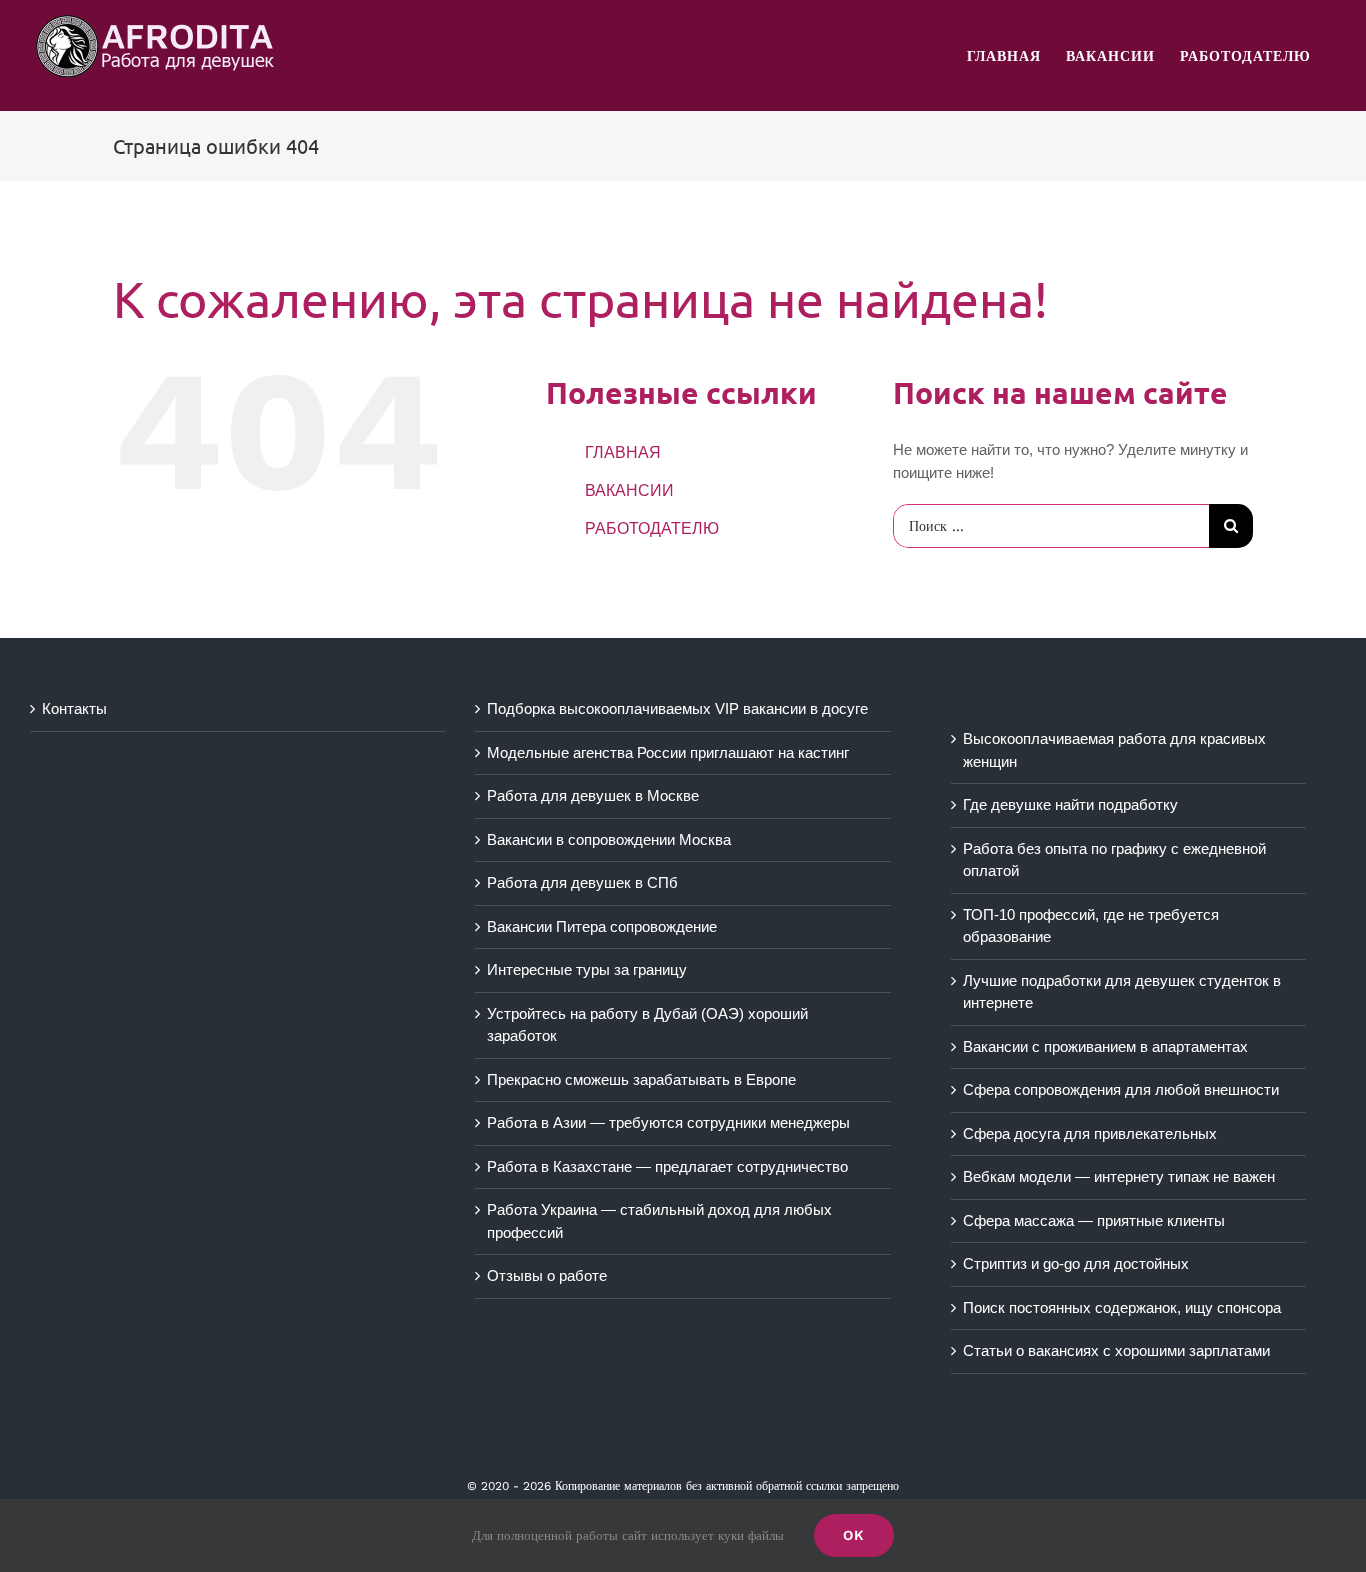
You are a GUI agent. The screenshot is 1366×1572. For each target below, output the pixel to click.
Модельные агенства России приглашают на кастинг (668, 752)
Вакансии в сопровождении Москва (609, 839)
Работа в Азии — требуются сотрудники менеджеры (668, 1122)
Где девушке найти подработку (1070, 804)
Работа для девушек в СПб (582, 882)
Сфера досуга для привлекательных (1090, 1133)
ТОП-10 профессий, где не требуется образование (1091, 926)
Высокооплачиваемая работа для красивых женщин (1114, 750)
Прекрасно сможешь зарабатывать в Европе (641, 1079)
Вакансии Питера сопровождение (602, 926)
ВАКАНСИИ (629, 490)
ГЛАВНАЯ (623, 452)
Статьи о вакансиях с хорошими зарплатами (1116, 1350)
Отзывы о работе (547, 1275)
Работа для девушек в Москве (593, 795)
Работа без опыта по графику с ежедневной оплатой (1114, 860)
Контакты (74, 708)
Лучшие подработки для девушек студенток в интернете (1122, 992)
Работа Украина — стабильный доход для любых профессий (659, 1221)
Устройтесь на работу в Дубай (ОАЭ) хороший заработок (647, 1025)
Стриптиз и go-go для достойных (1076, 1263)
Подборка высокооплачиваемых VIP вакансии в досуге (677, 708)
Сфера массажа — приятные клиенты (1094, 1220)
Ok (854, 1535)
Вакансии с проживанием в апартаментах (1105, 1046)
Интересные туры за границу (587, 969)
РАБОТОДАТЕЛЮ (652, 528)
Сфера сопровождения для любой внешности (1121, 1089)
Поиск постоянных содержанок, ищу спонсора (1122, 1307)
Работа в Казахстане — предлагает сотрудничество (667, 1166)
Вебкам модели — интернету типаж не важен (1119, 1176)
